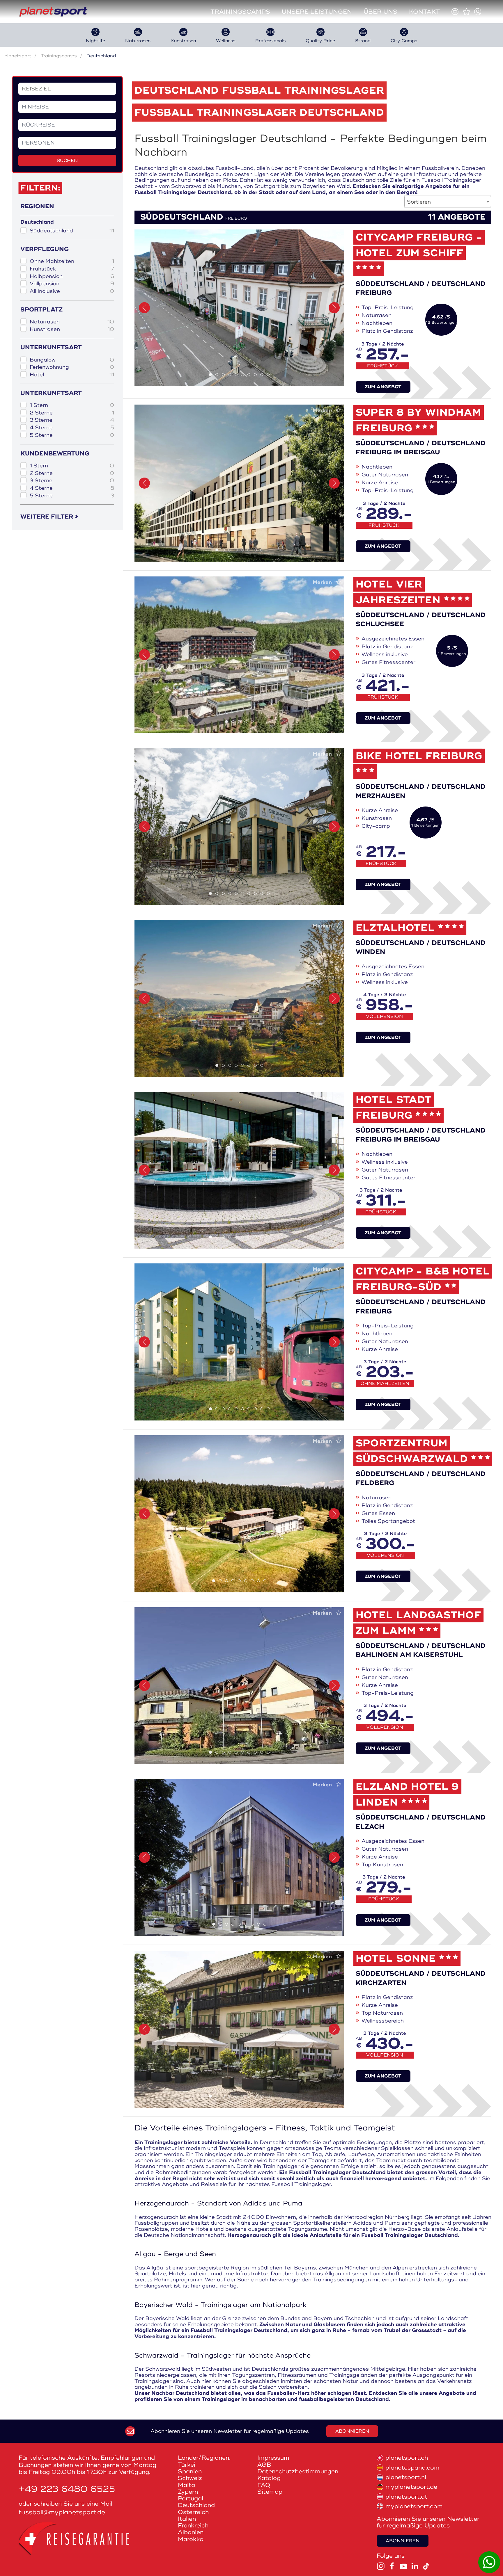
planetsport (18, 56)
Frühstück (72, 269)
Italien (187, 2519)
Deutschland (196, 2505)
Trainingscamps (240, 12)
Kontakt (424, 12)
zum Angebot (383, 387)
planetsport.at (406, 2497)
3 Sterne (72, 420)
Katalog (269, 2478)
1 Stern (72, 405)
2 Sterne (72, 413)
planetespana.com (412, 2468)
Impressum (273, 2458)
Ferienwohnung (72, 367)
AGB (264, 2465)
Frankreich (193, 2526)
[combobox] (448, 202)
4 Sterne (72, 428)
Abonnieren (352, 2431)
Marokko (191, 2539)
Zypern (188, 2492)
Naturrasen (72, 322)
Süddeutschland (72, 231)
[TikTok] (426, 2566)
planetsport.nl (406, 2477)
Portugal (191, 2498)
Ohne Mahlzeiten (72, 261)
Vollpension (72, 284)
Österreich (193, 2512)
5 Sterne (72, 435)
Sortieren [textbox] (419, 202)
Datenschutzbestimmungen (298, 2471)
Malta (186, 2485)
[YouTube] (403, 2566)
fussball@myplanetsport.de (62, 2512)
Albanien (191, 2532)
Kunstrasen (72, 329)
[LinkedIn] (415, 2566)
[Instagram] (381, 2566)
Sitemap (270, 2492)
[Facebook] (392, 2566)
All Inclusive (72, 291)
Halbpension (72, 276)
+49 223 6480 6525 (67, 2489)
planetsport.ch (407, 2458)
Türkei (187, 2465)
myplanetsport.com (414, 2506)
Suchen (67, 161)
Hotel (72, 375)
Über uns (380, 12)
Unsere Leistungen (317, 12)
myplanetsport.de (411, 2487)
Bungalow (72, 360)
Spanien (190, 2471)
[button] (144, 308)
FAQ (264, 2485)
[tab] (210, 375)
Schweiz (190, 2478)
